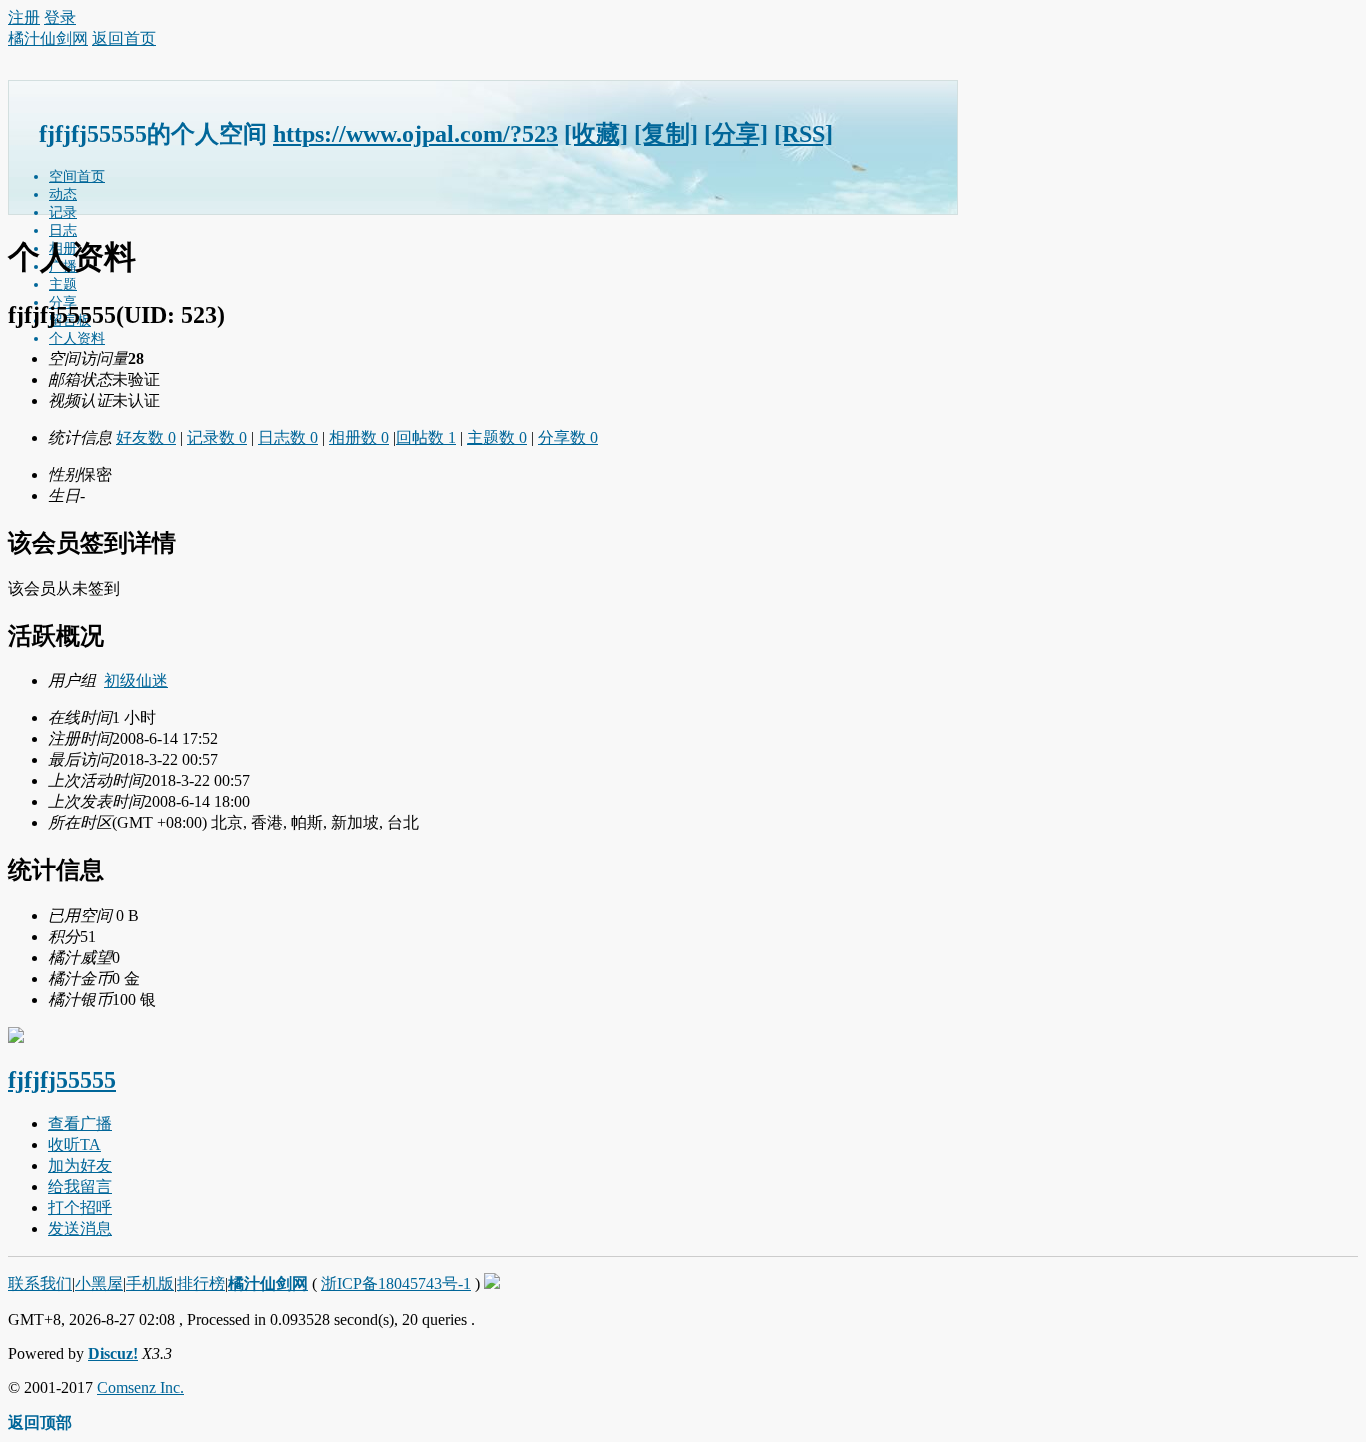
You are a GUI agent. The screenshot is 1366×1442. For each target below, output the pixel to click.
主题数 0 (497, 437)
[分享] (736, 134)
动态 (63, 194)
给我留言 (80, 1186)
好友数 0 (146, 437)
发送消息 (80, 1228)
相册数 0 (359, 437)
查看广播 (80, 1123)
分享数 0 (568, 437)
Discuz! (113, 1353)
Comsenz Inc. (140, 1387)
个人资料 (77, 338)
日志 (63, 230)
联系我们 (40, 1283)
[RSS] (803, 134)
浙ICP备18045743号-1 (396, 1283)
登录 (60, 17)
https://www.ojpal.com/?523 (415, 134)
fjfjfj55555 (62, 1080)
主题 (63, 284)
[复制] (666, 134)
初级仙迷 (136, 680)
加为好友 (80, 1165)
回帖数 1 (426, 437)
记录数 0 (217, 437)
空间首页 (77, 176)
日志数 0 (288, 437)
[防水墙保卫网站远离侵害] (492, 1283)
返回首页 (124, 38)
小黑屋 (99, 1283)
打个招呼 (80, 1207)
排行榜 (201, 1283)
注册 (24, 17)
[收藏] (596, 134)
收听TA (74, 1144)
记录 (63, 212)
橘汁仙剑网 (48, 38)
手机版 (150, 1283)
